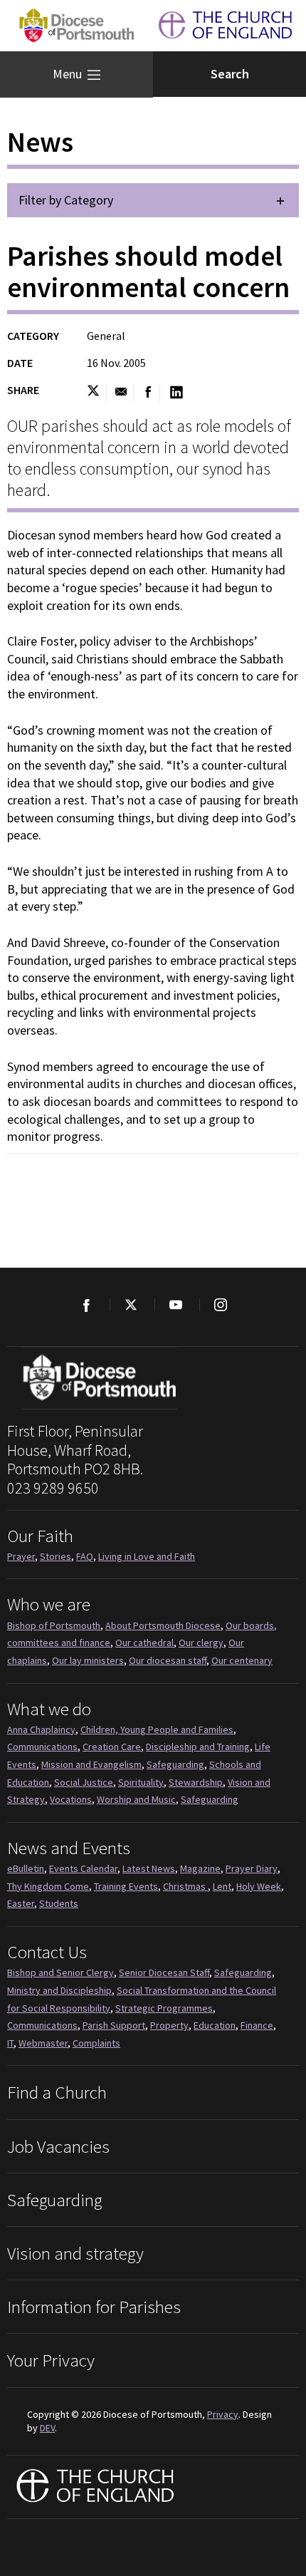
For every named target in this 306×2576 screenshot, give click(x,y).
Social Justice (84, 1782)
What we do (49, 1709)
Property (169, 2025)
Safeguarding (175, 1764)
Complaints (96, 2043)
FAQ (85, 1556)
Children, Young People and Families (157, 1729)
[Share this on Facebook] (148, 393)
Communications (42, 1747)
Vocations (71, 1799)
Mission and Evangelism (91, 1764)
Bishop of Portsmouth (54, 1625)
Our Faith (40, 1536)
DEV (47, 2428)
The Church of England (225, 26)
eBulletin (26, 1868)
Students (59, 1903)
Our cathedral (144, 1643)
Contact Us (47, 1952)
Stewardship (196, 1782)
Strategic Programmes (164, 2008)
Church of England (96, 2487)
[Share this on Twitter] (96, 393)
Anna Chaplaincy (41, 1729)
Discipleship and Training (198, 1747)
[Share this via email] (121, 393)
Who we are (49, 1604)
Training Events (126, 1886)
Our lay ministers (88, 1660)
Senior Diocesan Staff (164, 1972)
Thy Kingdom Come (48, 1886)
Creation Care (112, 1747)
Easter (21, 1903)
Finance (257, 2025)
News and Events (69, 1848)
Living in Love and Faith (147, 1556)
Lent (222, 1886)
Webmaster (43, 2043)
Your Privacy (51, 2360)
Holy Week (259, 1886)
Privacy (223, 2414)
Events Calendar (83, 1868)
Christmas (185, 1886)
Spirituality (141, 1782)
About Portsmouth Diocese (163, 1625)
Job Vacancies (58, 2146)
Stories (56, 1556)
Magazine (200, 1868)
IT (10, 2043)
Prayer (21, 1556)
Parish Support (114, 2025)
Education (215, 2025)
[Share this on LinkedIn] (176, 393)
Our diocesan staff (168, 1660)
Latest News (149, 1868)
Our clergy (201, 1643)
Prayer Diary (252, 1868)
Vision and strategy (75, 2253)
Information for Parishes (94, 2307)
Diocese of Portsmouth (75, 26)
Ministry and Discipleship (59, 1990)
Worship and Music (136, 1799)
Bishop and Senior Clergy (60, 1972)
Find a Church (57, 2092)
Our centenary (242, 1660)
